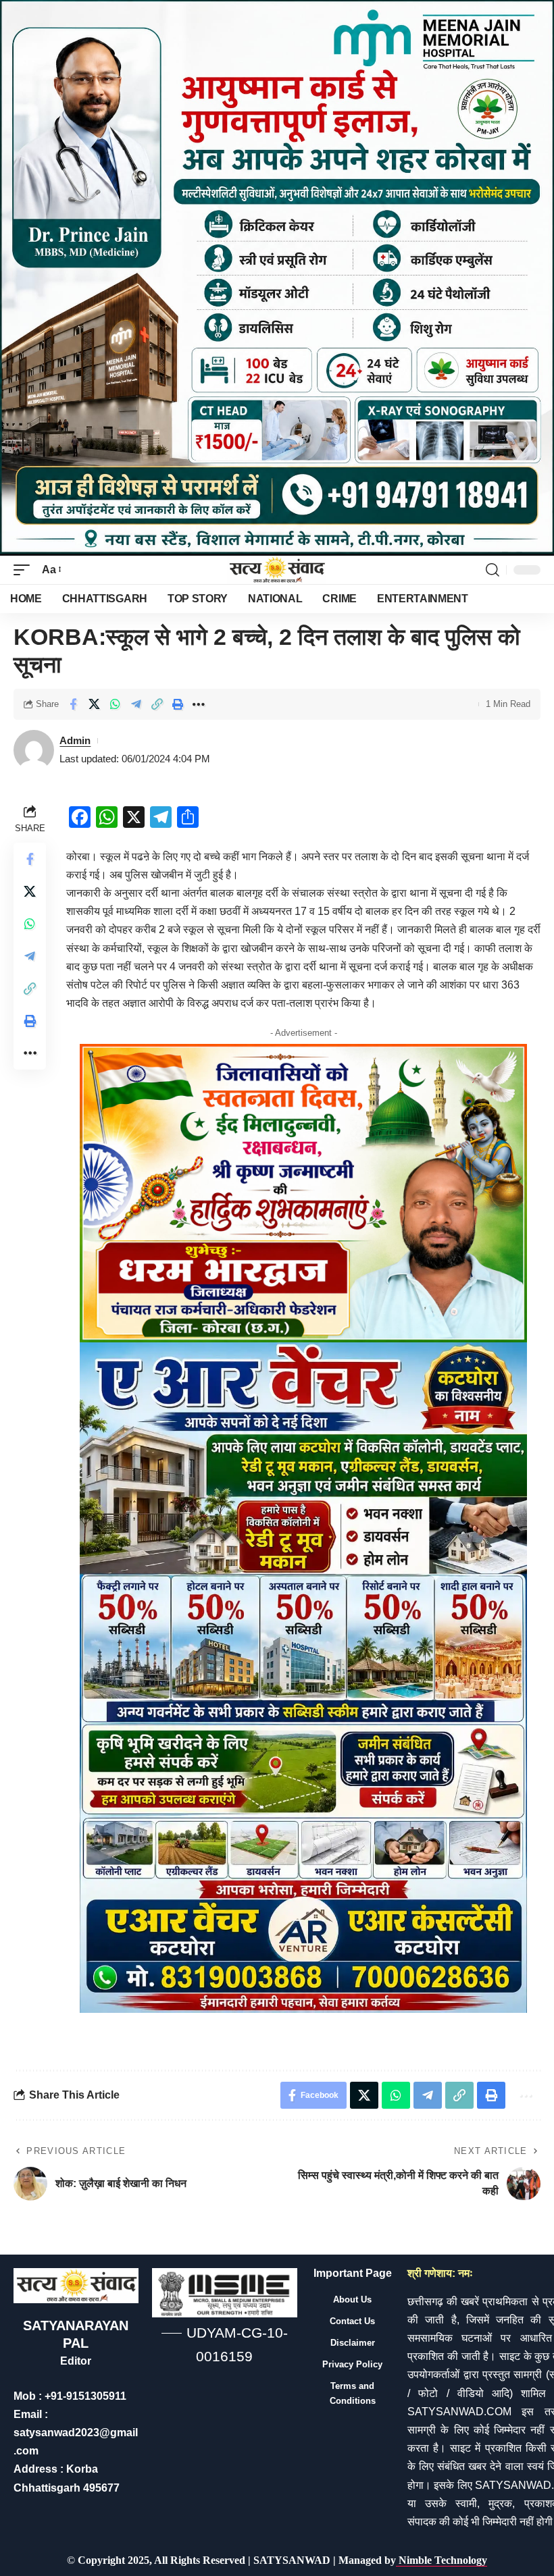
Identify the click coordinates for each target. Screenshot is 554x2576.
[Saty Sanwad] (277, 570)
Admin (75, 740)
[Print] (178, 704)
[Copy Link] (157, 704)
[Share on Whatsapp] (115, 704)
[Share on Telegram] (136, 704)
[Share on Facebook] (73, 704)
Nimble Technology (442, 2560)
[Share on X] (94, 704)
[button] (25, 570)
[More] (199, 704)
